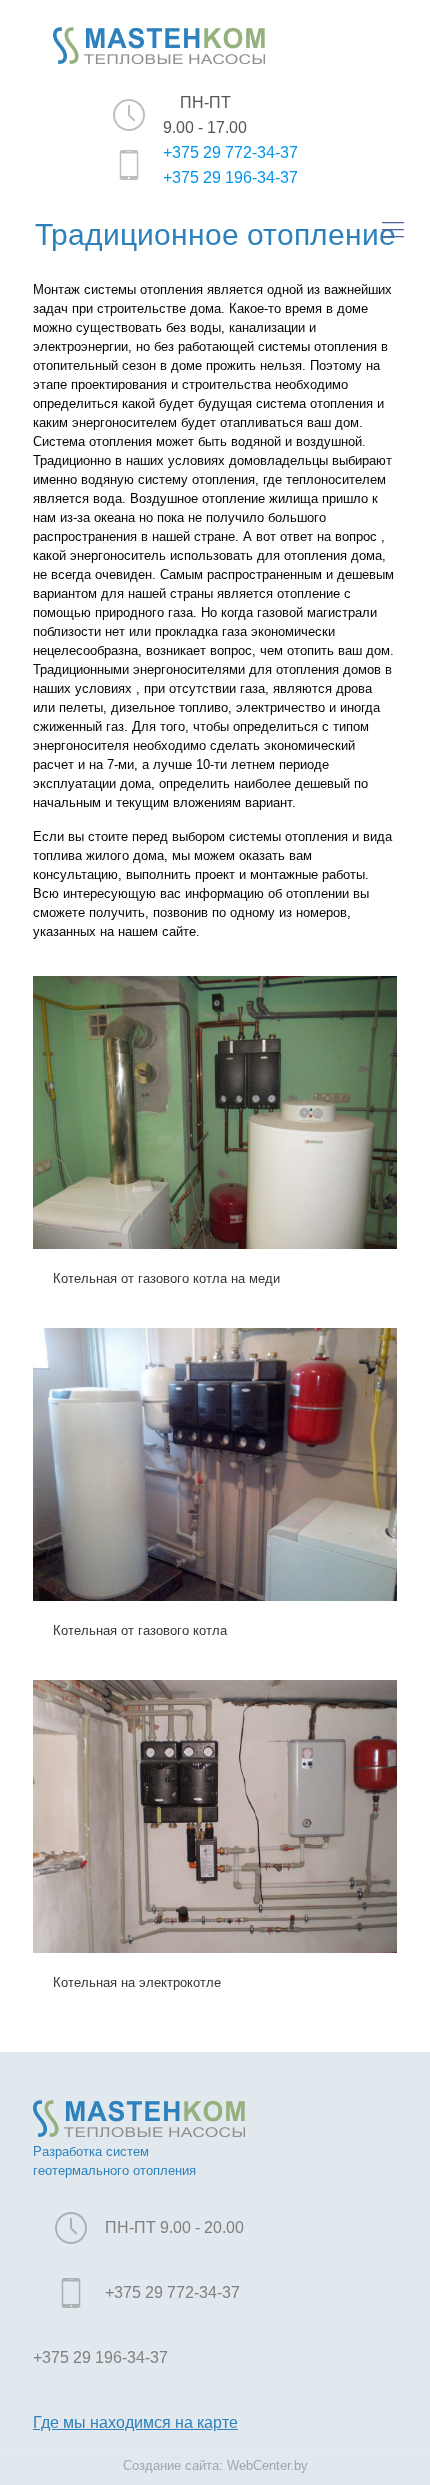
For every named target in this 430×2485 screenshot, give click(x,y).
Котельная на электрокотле (137, 1982)
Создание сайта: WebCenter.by (215, 2465)
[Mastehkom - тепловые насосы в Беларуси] (159, 45)
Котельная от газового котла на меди (166, 1278)
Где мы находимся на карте (135, 2422)
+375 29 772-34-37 (230, 152)
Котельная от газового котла (140, 1630)
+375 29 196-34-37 (230, 177)
